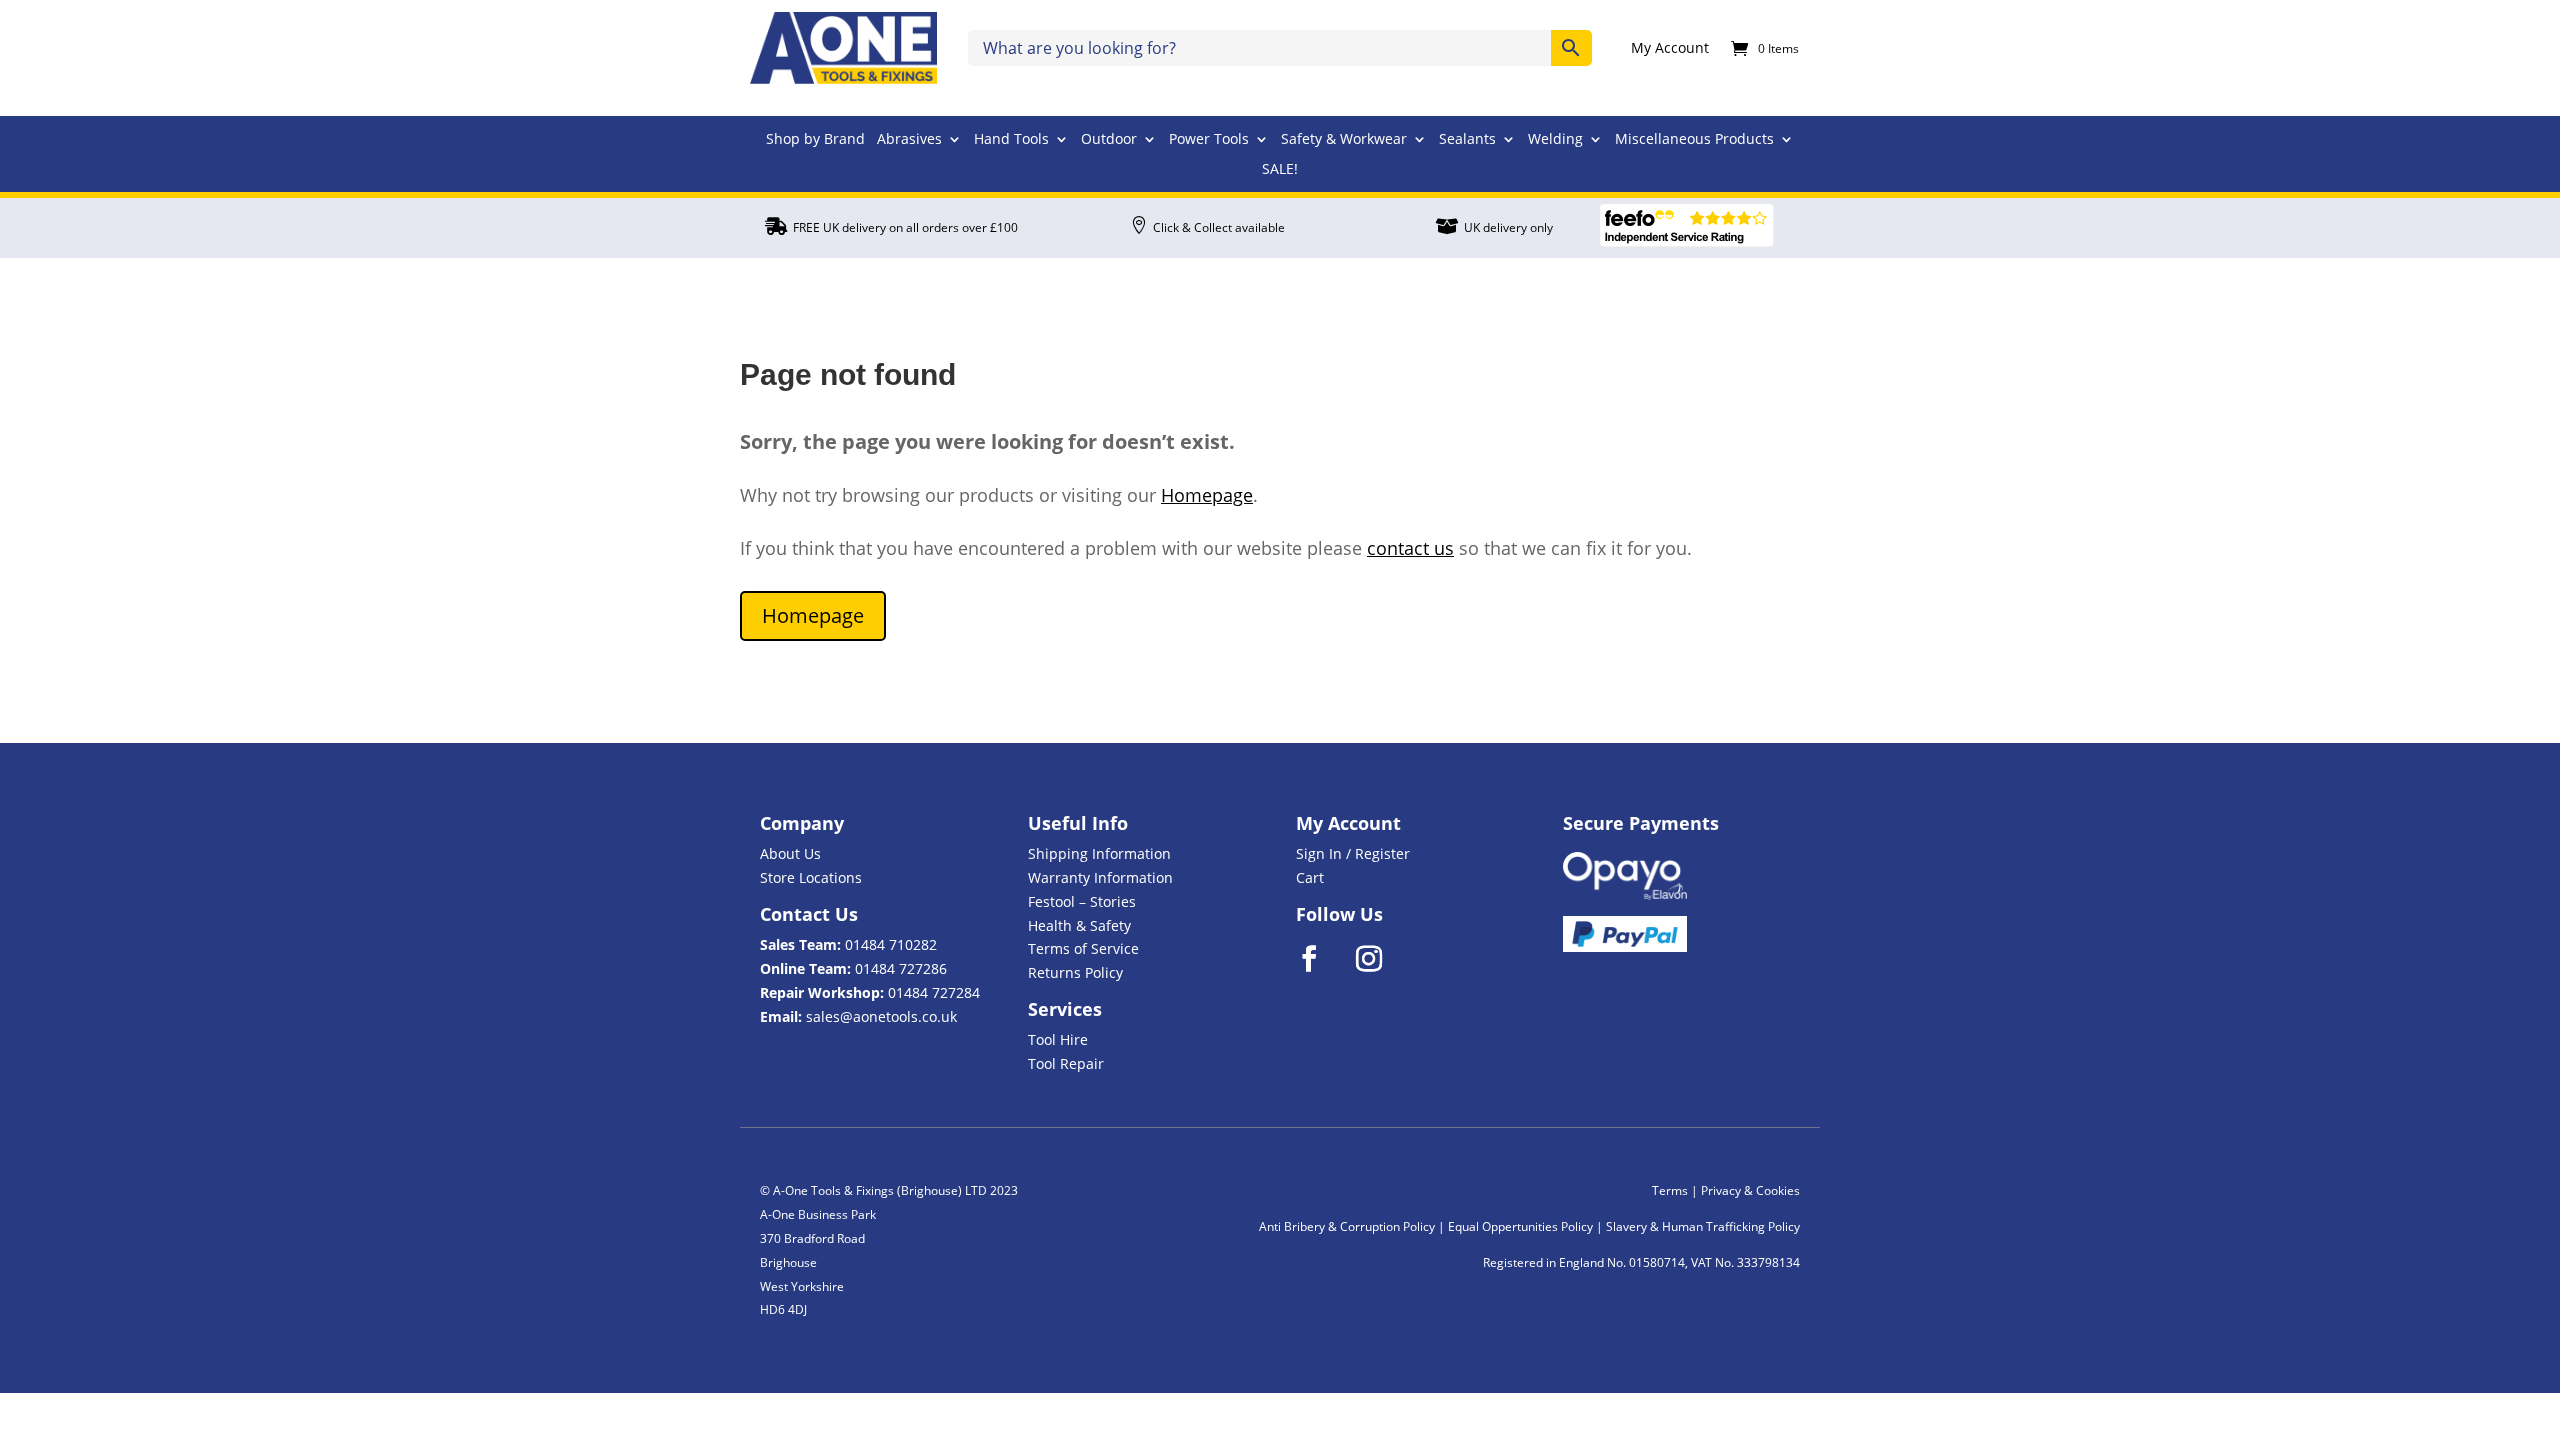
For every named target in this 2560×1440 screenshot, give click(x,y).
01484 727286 (901, 968)
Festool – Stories (1082, 901)
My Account (1670, 49)
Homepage (1207, 495)
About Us (790, 853)
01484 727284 (934, 992)
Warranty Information (1100, 877)
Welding (1555, 140)
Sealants (1467, 140)
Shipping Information (1099, 853)
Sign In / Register (1353, 853)
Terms (1670, 1190)
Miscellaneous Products (1694, 140)
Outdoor (1109, 140)
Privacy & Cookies (1750, 1190)
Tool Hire (1058, 1039)
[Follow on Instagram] (1382, 959)
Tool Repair (1066, 1063)
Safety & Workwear (1344, 140)
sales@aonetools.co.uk (881, 1016)
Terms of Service (1083, 948)
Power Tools (1209, 140)
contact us (1410, 548)
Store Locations (811, 877)
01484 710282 (891, 944)
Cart (1310, 877)
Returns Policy (1075, 972)
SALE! (1280, 170)
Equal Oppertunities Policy (1520, 1226)
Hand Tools (1011, 140)
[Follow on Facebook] (1322, 959)
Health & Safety (1079, 925)
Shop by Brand (815, 140)
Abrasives (909, 140)
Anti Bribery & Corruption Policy (1347, 1226)
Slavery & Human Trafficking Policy (1703, 1226)
